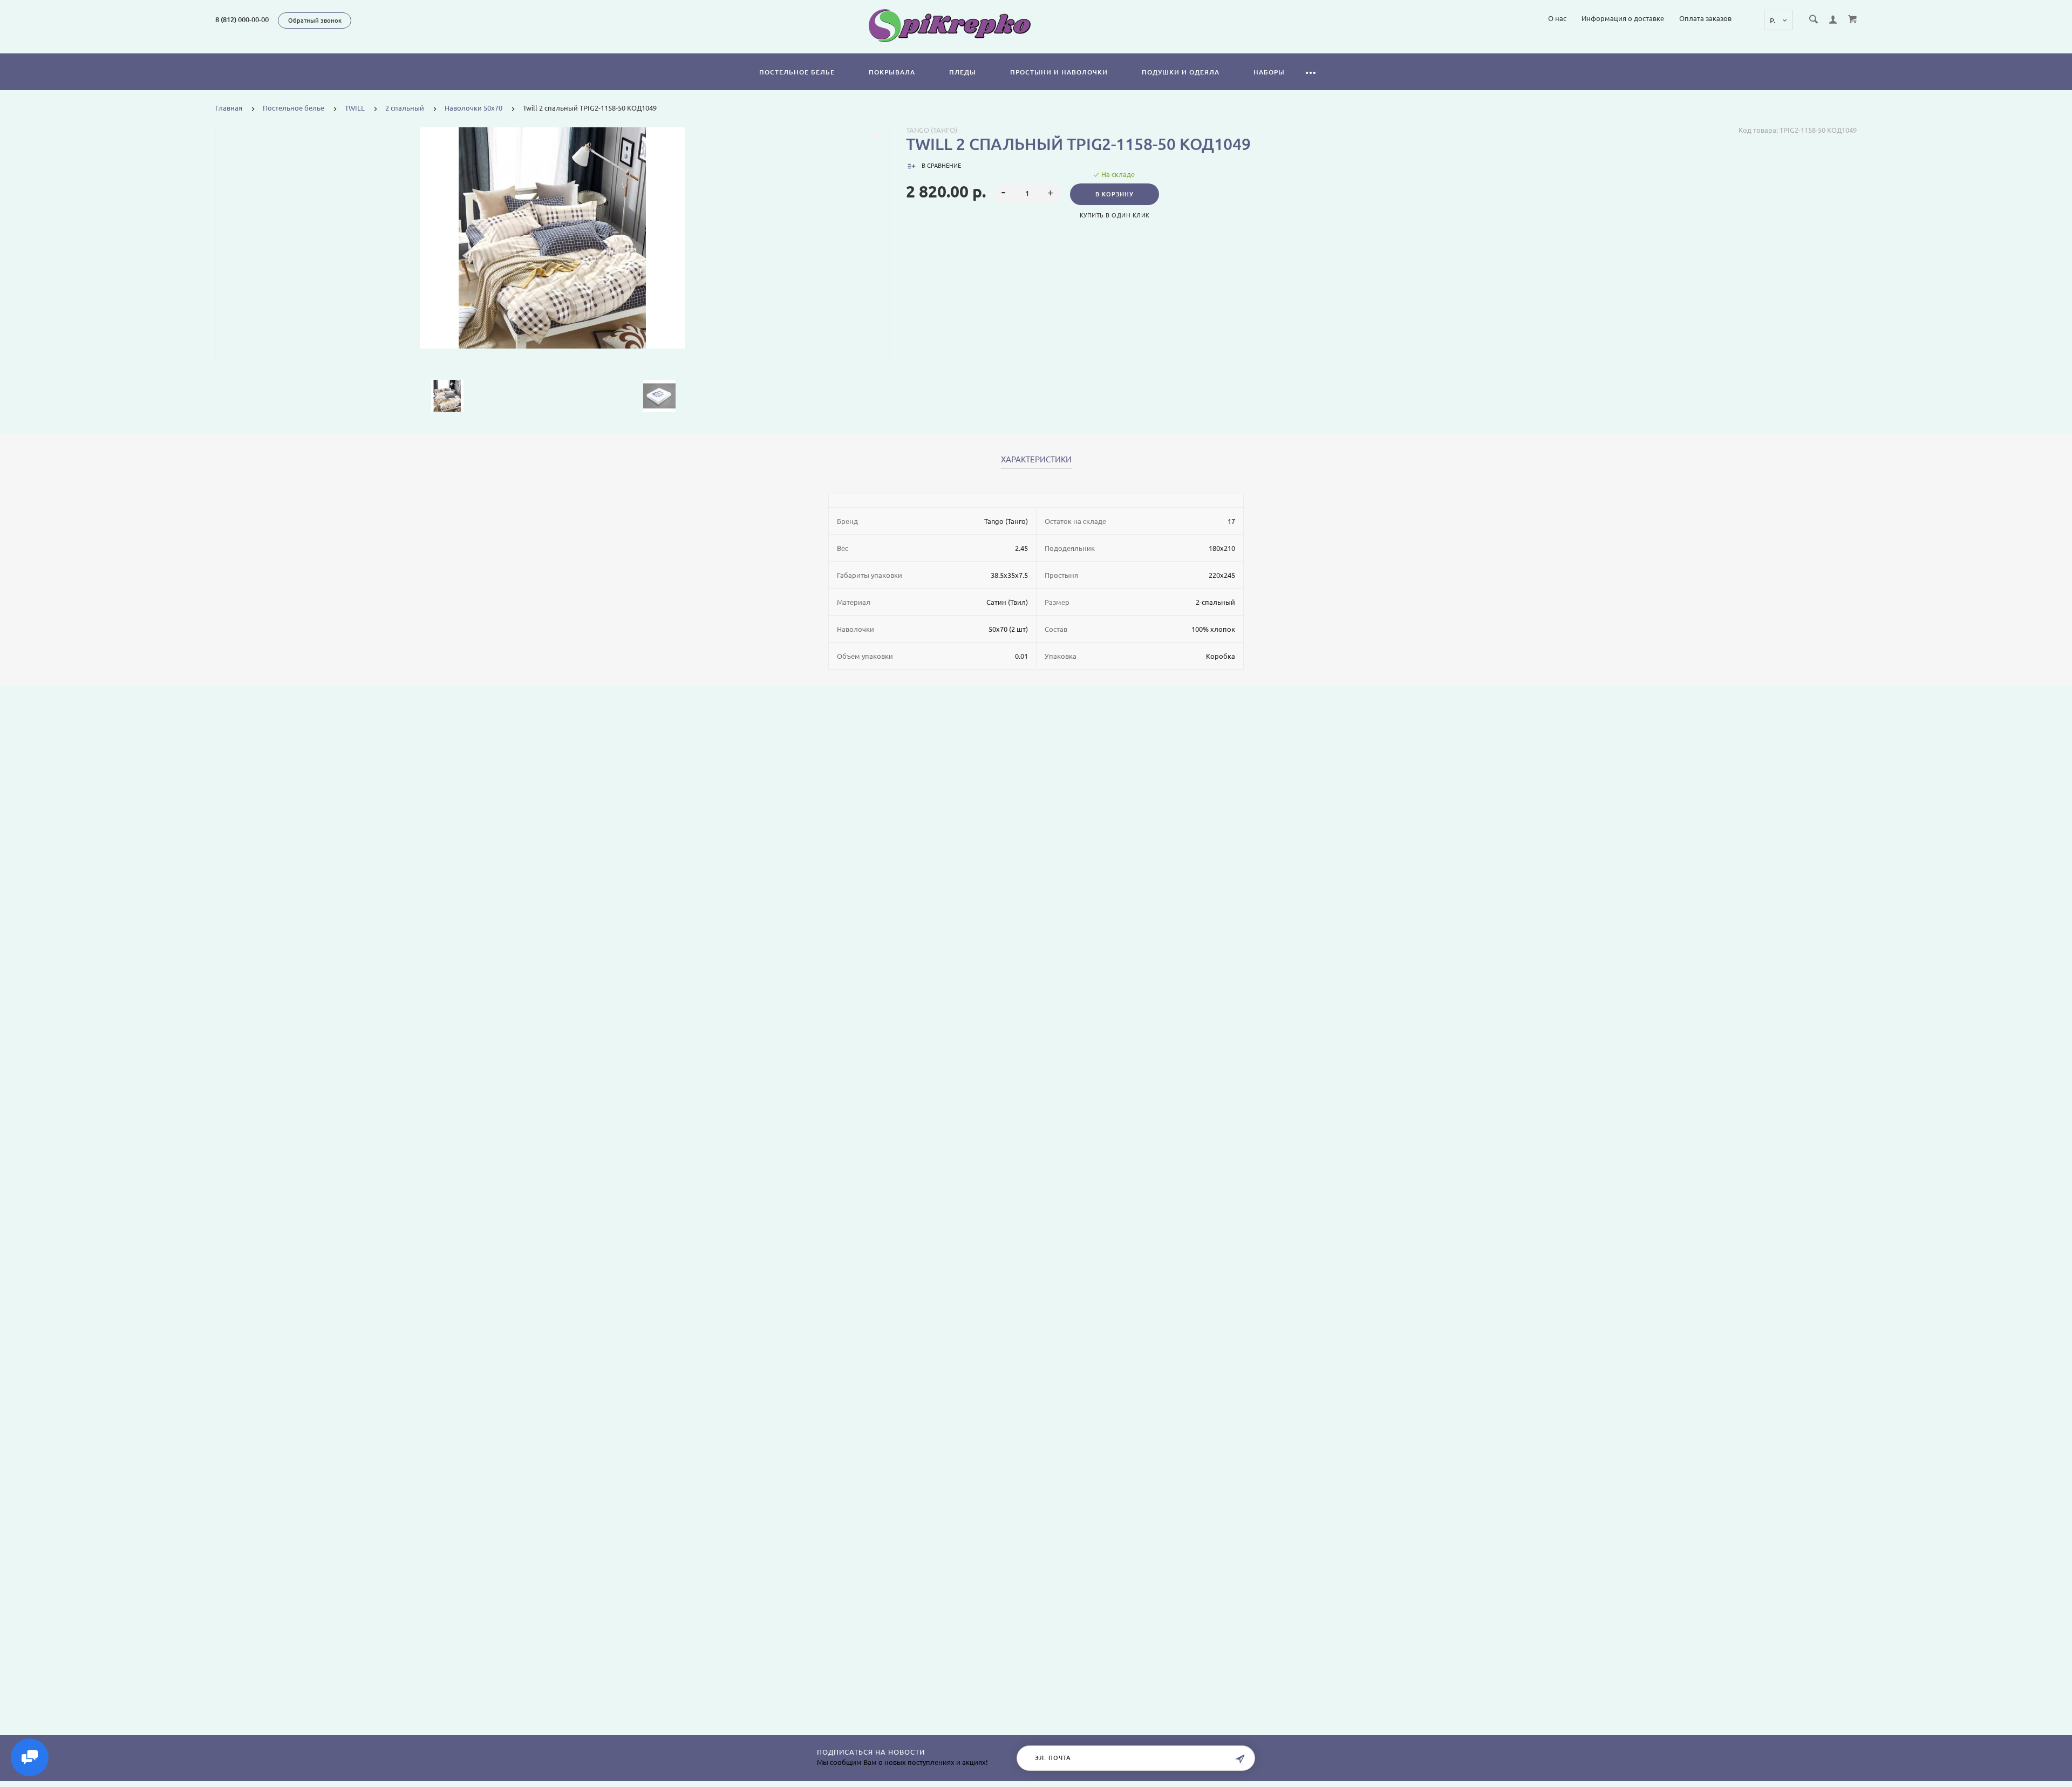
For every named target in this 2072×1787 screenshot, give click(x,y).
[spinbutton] (1028, 194)
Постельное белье (797, 72)
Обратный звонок (315, 21)
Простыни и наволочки (1059, 72)
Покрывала (892, 72)
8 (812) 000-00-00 (242, 19)
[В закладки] (876, 138)
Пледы (963, 72)
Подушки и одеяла (1181, 72)
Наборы (1269, 72)
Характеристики (1036, 460)
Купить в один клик (1115, 215)
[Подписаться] (1240, 1759)
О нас (1557, 18)
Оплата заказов (1705, 18)
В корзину (1115, 194)
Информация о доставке (1623, 18)
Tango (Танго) (932, 130)
